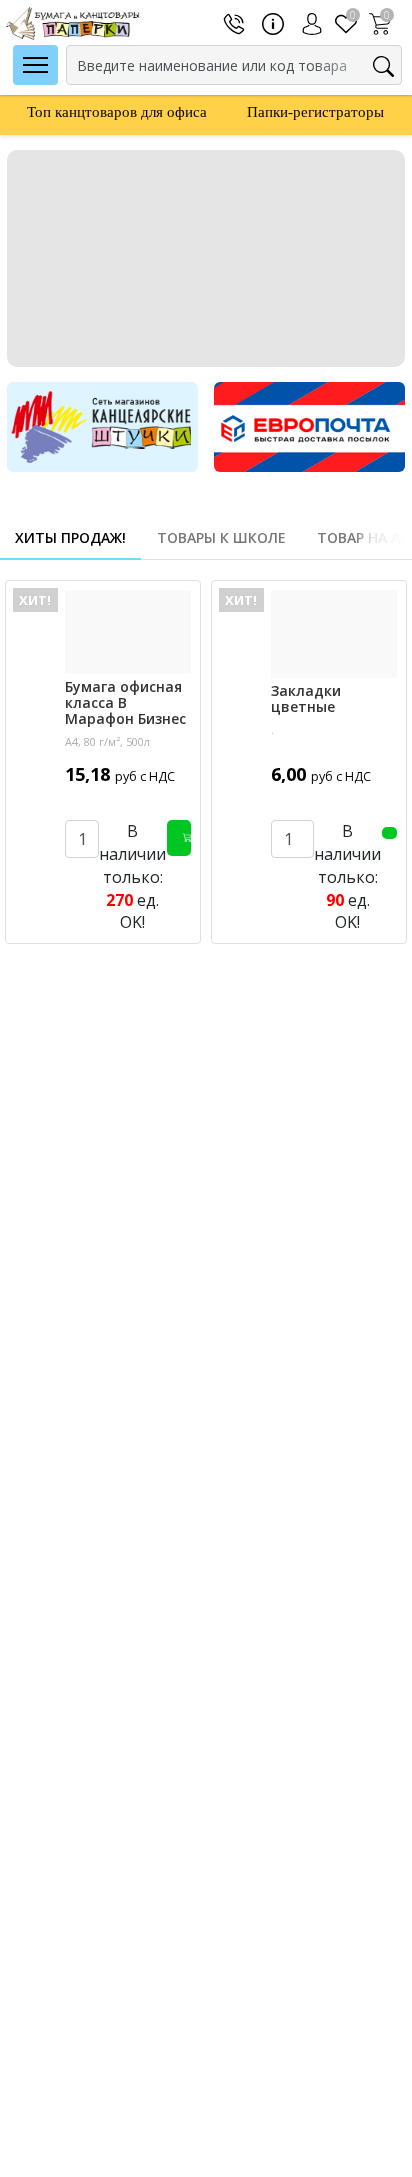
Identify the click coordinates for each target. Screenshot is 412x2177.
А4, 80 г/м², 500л (107, 741)
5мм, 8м (292, 1499)
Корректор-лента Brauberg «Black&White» (327, 1461)
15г (279, 1108)
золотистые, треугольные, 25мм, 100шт (120, 1878)
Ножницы (306, 1836)
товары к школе (221, 537)
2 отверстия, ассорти (122, 1487)
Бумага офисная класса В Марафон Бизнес (125, 703)
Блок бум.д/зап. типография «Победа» (122, 1082)
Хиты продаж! (70, 537)
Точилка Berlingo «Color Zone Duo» (127, 1457)
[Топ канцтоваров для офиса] (206, 258)
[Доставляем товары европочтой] (309, 426)
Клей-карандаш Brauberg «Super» (333, 1078)
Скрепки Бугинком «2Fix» (122, 1832)
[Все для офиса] (102, 426)
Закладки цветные (306, 699)
